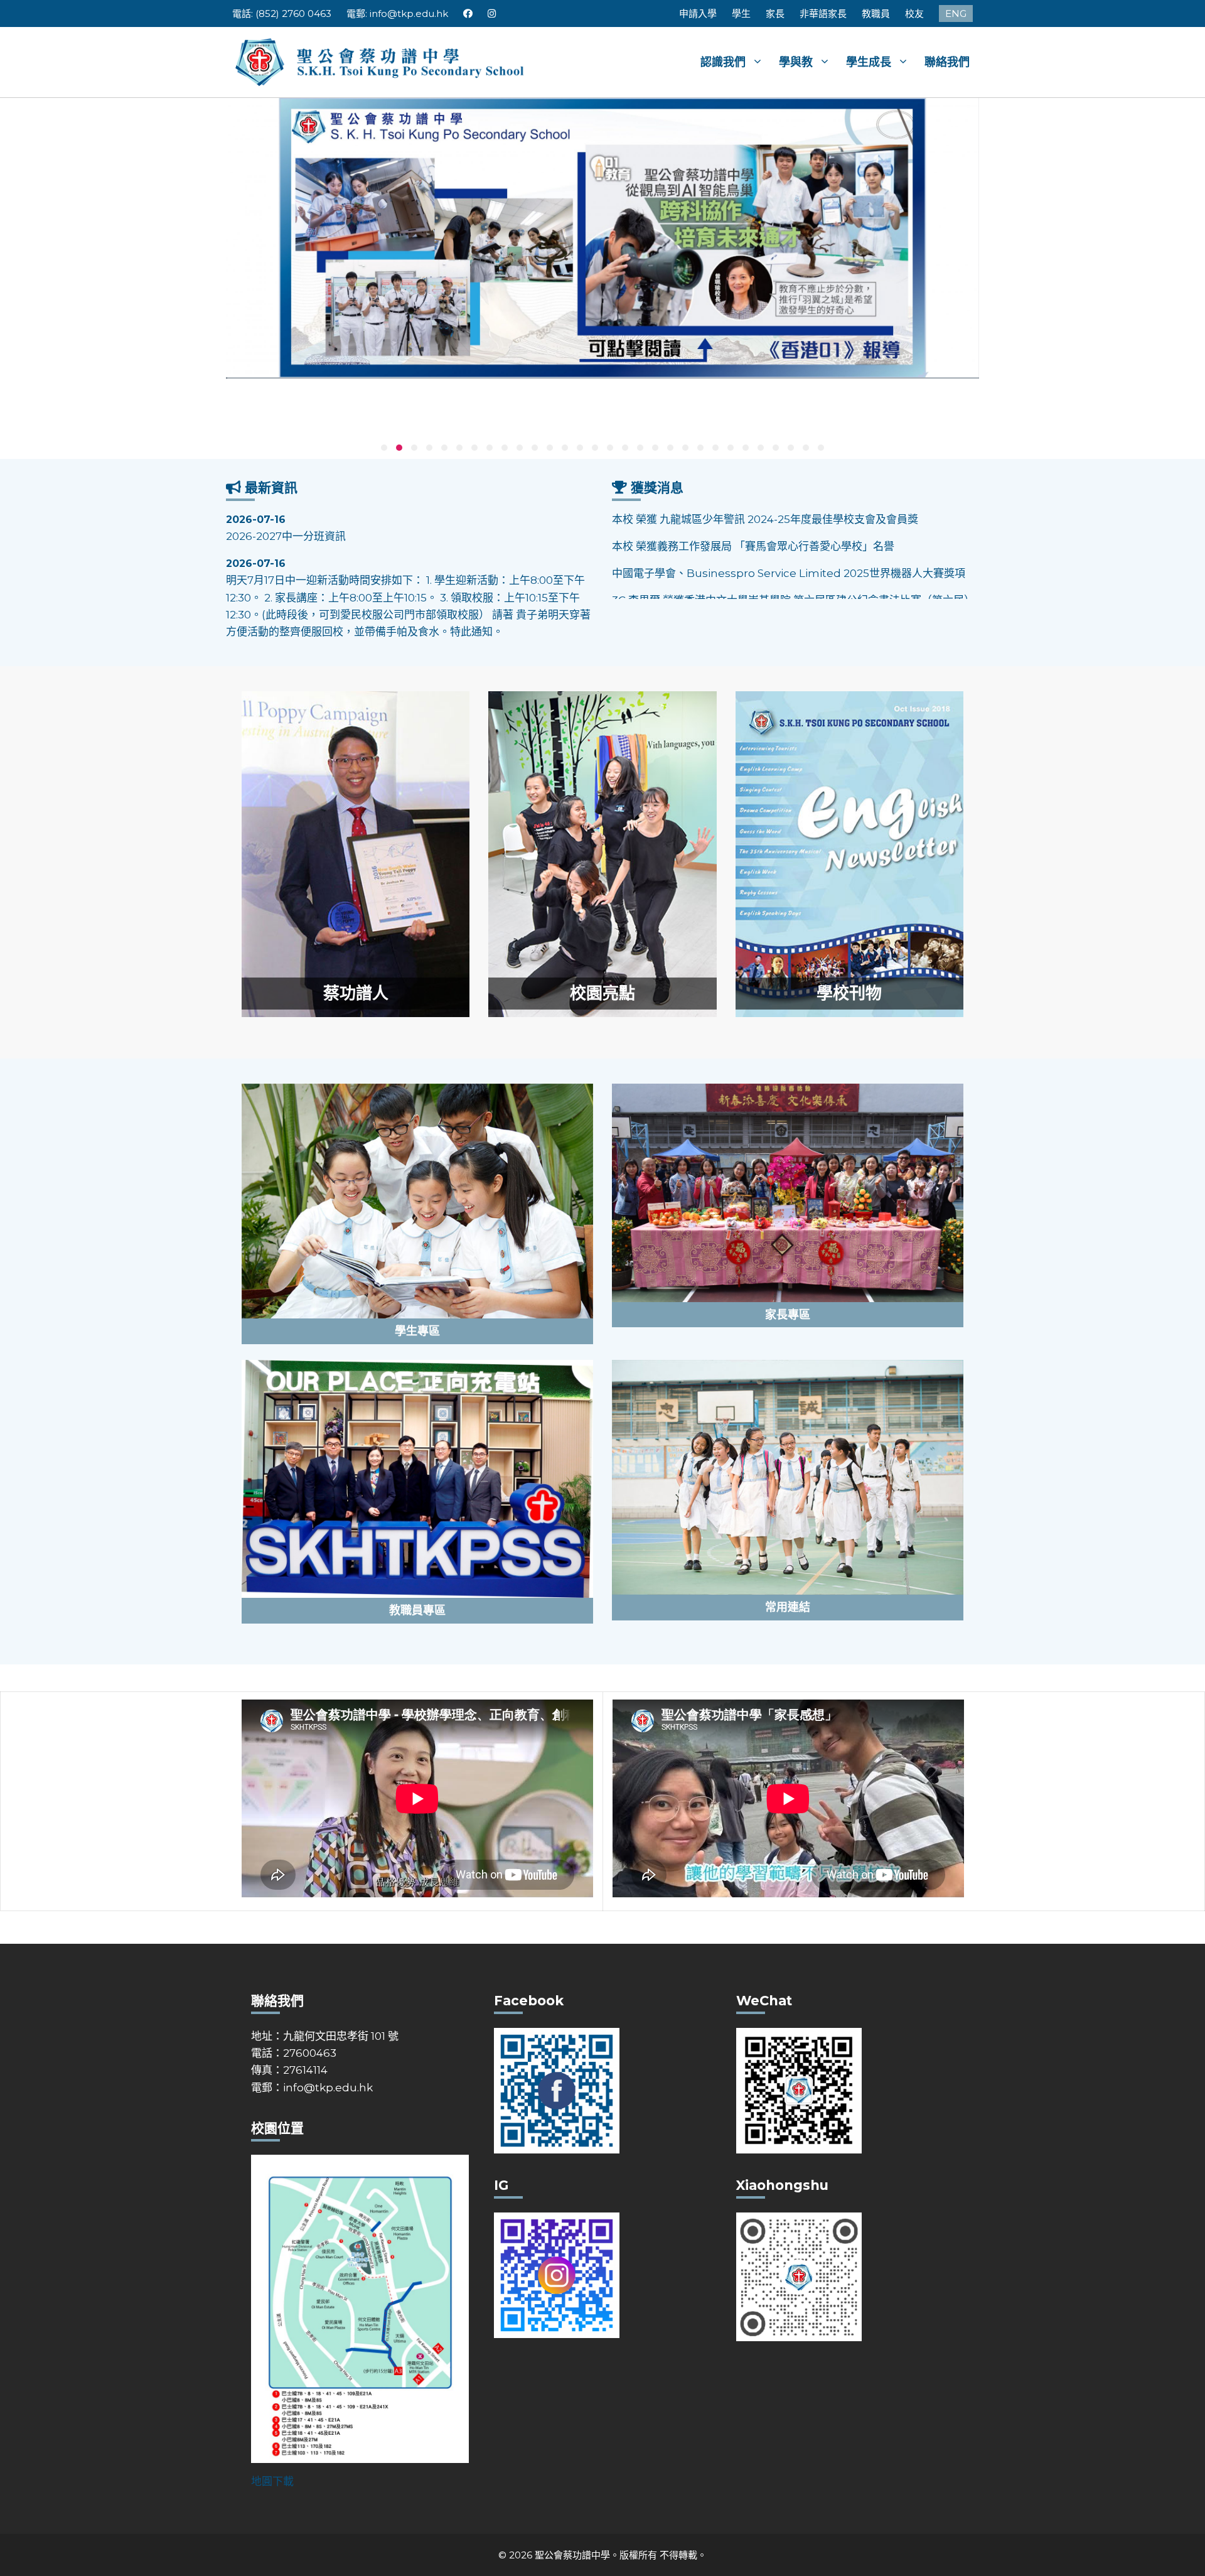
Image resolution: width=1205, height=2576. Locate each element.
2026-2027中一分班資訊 (286, 528)
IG (492, 13)
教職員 (876, 13)
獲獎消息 (657, 488)
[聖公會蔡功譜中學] (381, 61)
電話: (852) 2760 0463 (282, 13)
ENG (956, 13)
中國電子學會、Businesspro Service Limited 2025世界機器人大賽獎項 (789, 546)
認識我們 (723, 62)
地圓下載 (272, 2481)
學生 (741, 13)
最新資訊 (271, 488)
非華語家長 (823, 13)
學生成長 (869, 62)
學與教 (796, 62)
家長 (775, 13)
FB (468, 13)
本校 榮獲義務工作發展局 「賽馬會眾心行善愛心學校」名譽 (753, 519)
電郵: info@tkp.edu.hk (397, 13)
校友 (914, 13)
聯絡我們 (947, 62)
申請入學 (698, 13)
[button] (384, 448)
